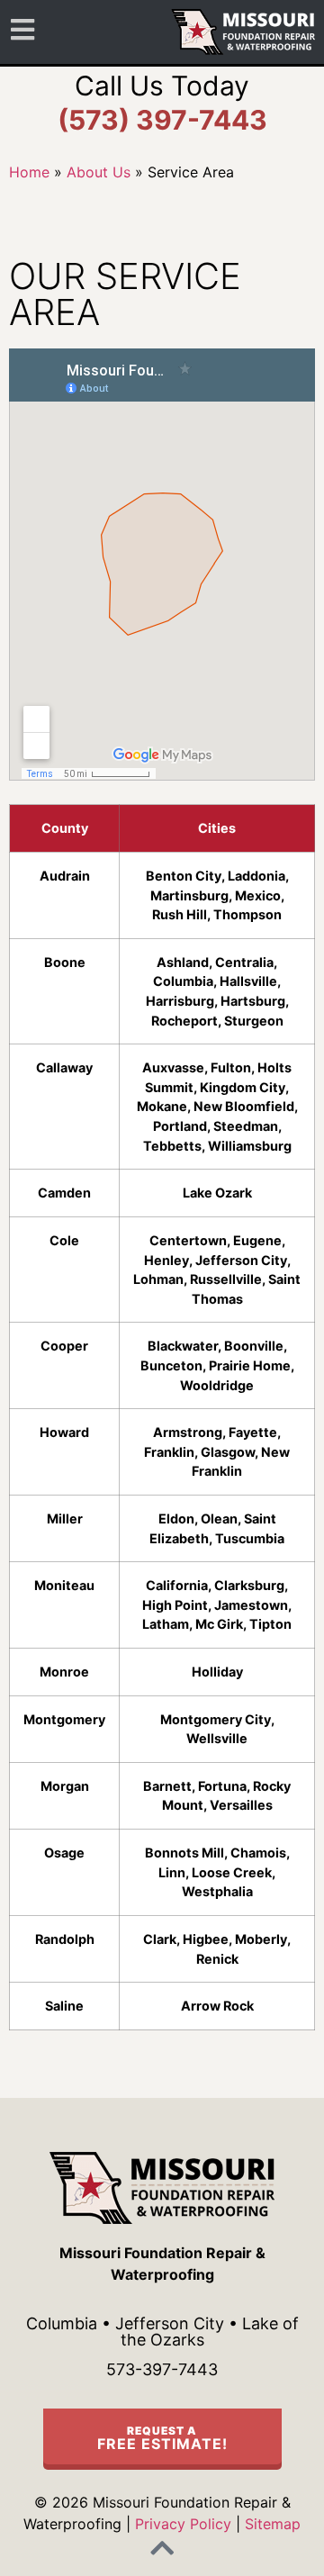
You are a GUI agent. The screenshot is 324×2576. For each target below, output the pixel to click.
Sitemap (273, 2524)
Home (29, 172)
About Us (99, 172)
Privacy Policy (183, 2524)
